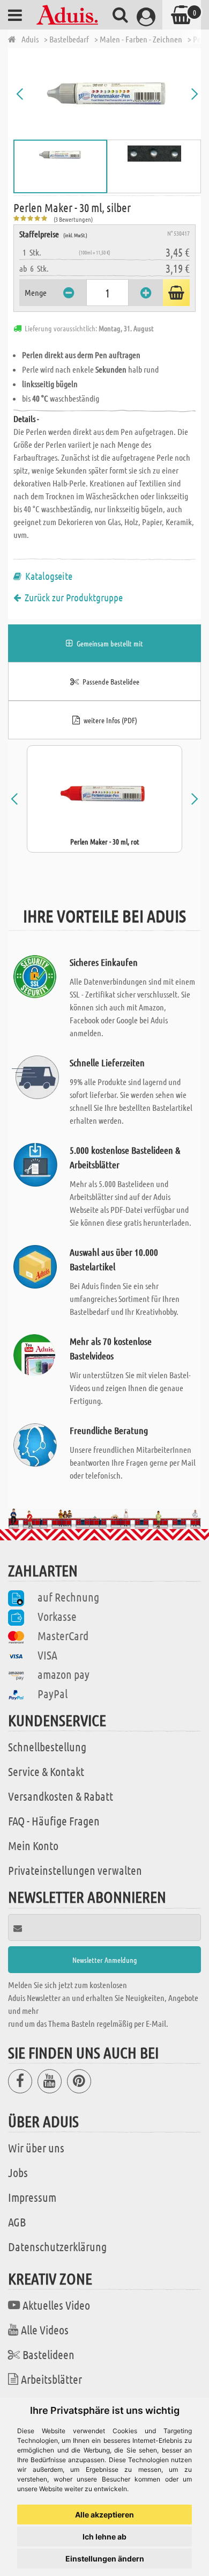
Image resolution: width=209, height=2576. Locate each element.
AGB (17, 2222)
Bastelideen (48, 2354)
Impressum (32, 2197)
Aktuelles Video (56, 2305)
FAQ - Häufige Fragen (54, 1821)
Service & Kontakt (46, 1771)
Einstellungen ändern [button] (105, 2559)
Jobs (18, 2172)
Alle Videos (45, 2330)
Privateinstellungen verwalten (75, 1870)
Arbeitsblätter (51, 2379)
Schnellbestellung (47, 1747)
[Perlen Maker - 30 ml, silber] (107, 94)
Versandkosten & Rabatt (61, 1796)
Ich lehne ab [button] (104, 2537)
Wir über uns (36, 2148)
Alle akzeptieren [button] (104, 2515)
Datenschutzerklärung (57, 2246)
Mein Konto (33, 1845)
